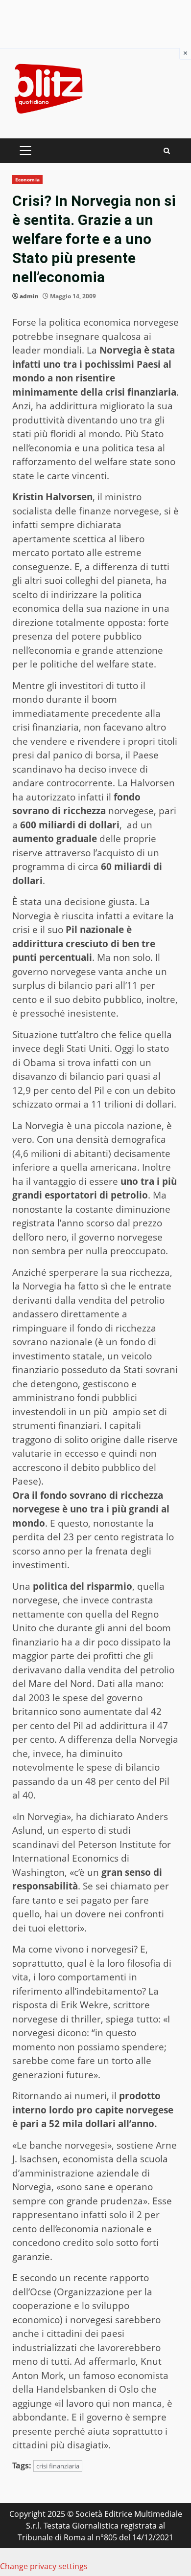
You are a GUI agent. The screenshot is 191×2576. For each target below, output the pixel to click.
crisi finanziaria (58, 2466)
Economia (27, 179)
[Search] (167, 151)
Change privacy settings (44, 2566)
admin (29, 296)
